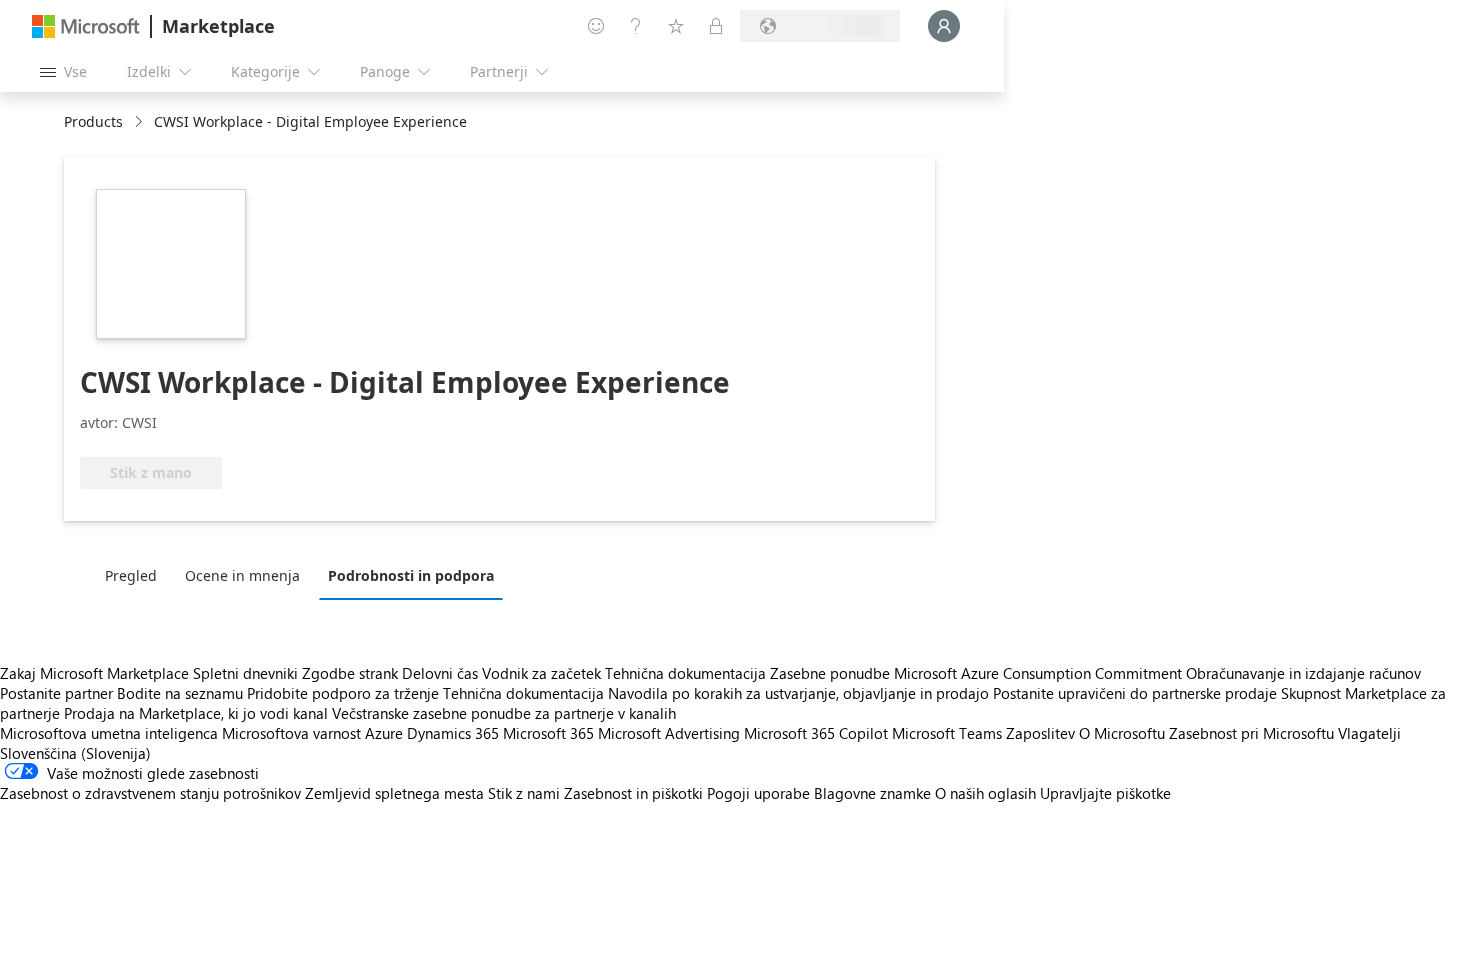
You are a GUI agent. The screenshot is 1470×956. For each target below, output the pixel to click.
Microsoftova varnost (291, 733)
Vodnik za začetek (541, 673)
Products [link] (93, 121)
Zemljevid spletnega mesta (394, 793)
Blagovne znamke (872, 793)
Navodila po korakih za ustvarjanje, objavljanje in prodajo (798, 693)
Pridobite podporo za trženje (343, 693)
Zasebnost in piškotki (633, 793)
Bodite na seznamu (180, 693)
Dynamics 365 (453, 733)
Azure (384, 733)
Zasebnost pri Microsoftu (1251, 733)
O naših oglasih (985, 793)
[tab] (136, 575)
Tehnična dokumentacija (685, 673)
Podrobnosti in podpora (411, 575)
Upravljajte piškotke (1105, 793)
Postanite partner (56, 693)
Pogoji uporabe (758, 793)
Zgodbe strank (350, 673)
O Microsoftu (1122, 733)
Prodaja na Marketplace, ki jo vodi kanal (196, 713)
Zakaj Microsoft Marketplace (94, 673)
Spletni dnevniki (245, 673)
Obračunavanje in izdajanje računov (1303, 673)
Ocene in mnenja (242, 575)
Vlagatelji (1369, 733)
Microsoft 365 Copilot (816, 733)
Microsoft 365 (548, 733)
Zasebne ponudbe (830, 673)
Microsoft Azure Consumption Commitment (1040, 673)
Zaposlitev (1040, 733)
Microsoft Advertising (669, 733)
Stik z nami (524, 793)
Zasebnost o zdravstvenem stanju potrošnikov (150, 793)
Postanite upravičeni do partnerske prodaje (1135, 693)
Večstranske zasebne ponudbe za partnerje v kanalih (504, 713)
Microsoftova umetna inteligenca (109, 733)
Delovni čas (440, 673)
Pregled (131, 575)
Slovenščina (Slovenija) (75, 753)
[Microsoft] (86, 26)
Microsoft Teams (947, 733)
